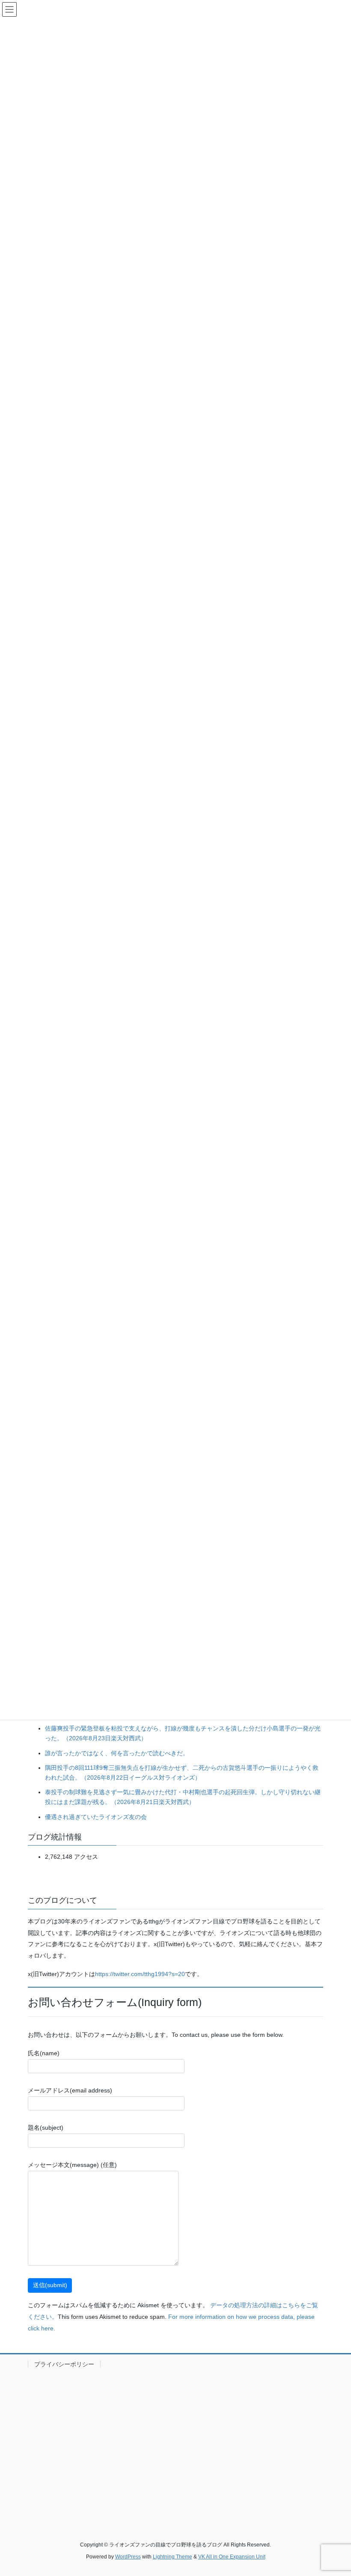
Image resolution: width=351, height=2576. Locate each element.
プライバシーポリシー (64, 2364)
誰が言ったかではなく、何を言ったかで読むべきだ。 (117, 1753)
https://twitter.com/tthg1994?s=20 (140, 1974)
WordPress (128, 2557)
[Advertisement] (175, 2445)
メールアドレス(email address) (70, 2090)
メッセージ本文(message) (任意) (72, 2165)
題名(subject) (46, 2128)
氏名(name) (44, 2053)
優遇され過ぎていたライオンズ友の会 (96, 1817)
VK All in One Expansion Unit (232, 2557)
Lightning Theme (173, 2557)
